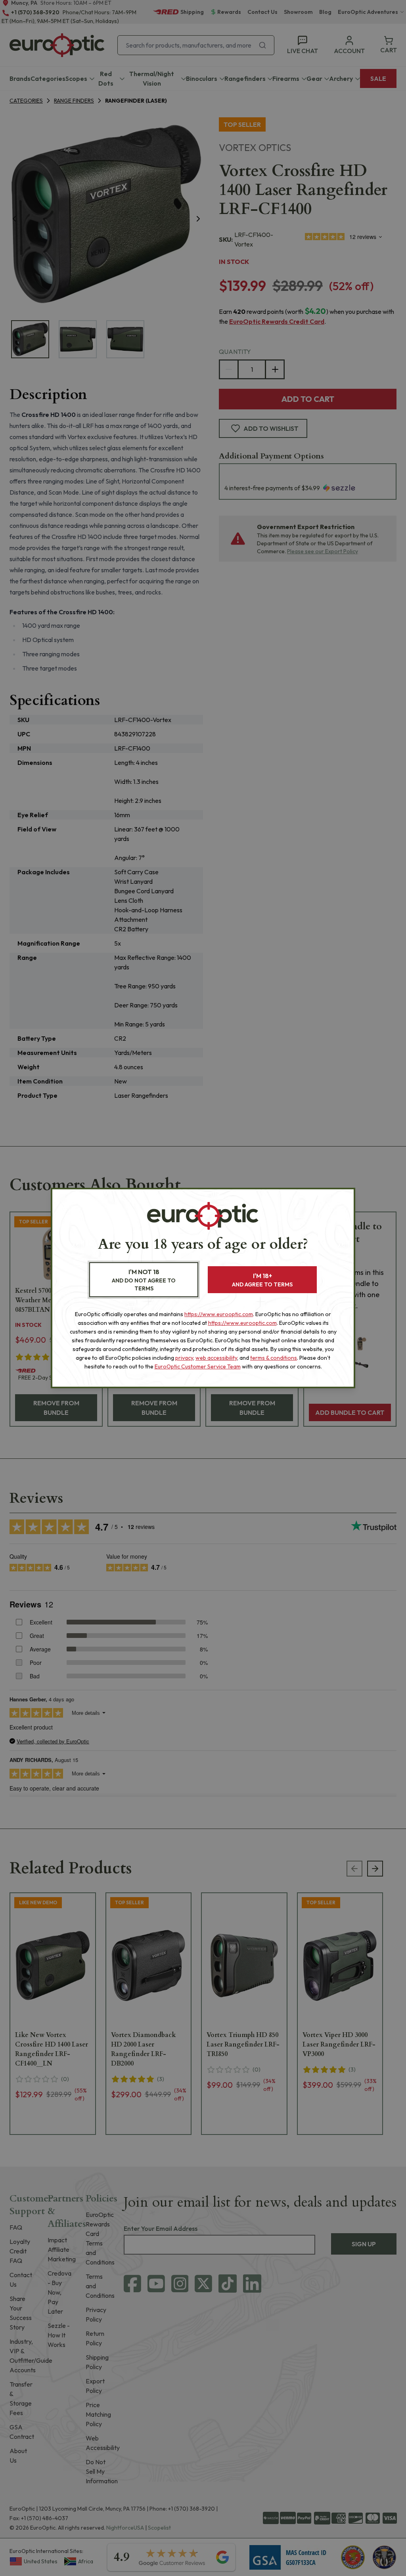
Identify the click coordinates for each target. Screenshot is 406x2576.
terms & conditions (274, 1358)
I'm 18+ (262, 1280)
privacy (184, 1358)
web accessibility (216, 1358)
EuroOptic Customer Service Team (198, 1366)
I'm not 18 (144, 1280)
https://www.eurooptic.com (219, 1314)
